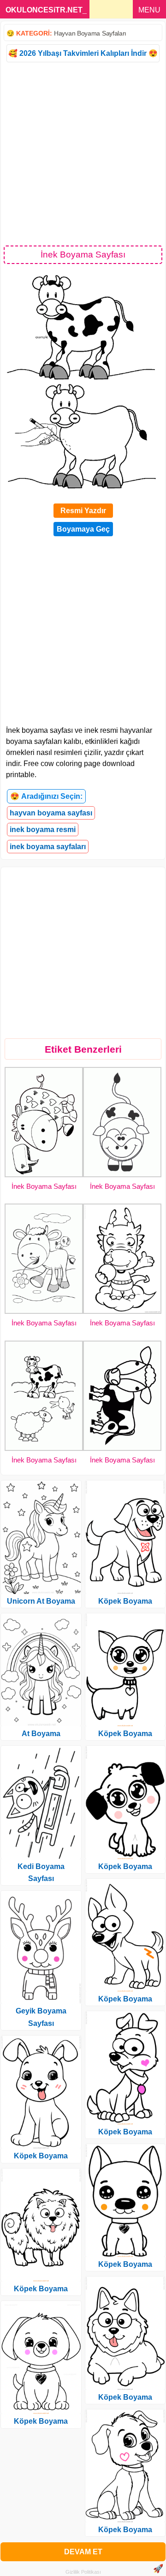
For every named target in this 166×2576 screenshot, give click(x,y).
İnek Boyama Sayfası (44, 1186)
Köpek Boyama (41, 2156)
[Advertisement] (83, 153)
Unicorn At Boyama (41, 1601)
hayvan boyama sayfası (51, 813)
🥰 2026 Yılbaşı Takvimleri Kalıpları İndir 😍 (83, 53)
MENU (149, 10)
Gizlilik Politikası (83, 2572)
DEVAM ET (83, 2552)
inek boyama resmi (43, 830)
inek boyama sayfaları (48, 847)
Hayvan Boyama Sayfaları (90, 33)
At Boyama (41, 1734)
